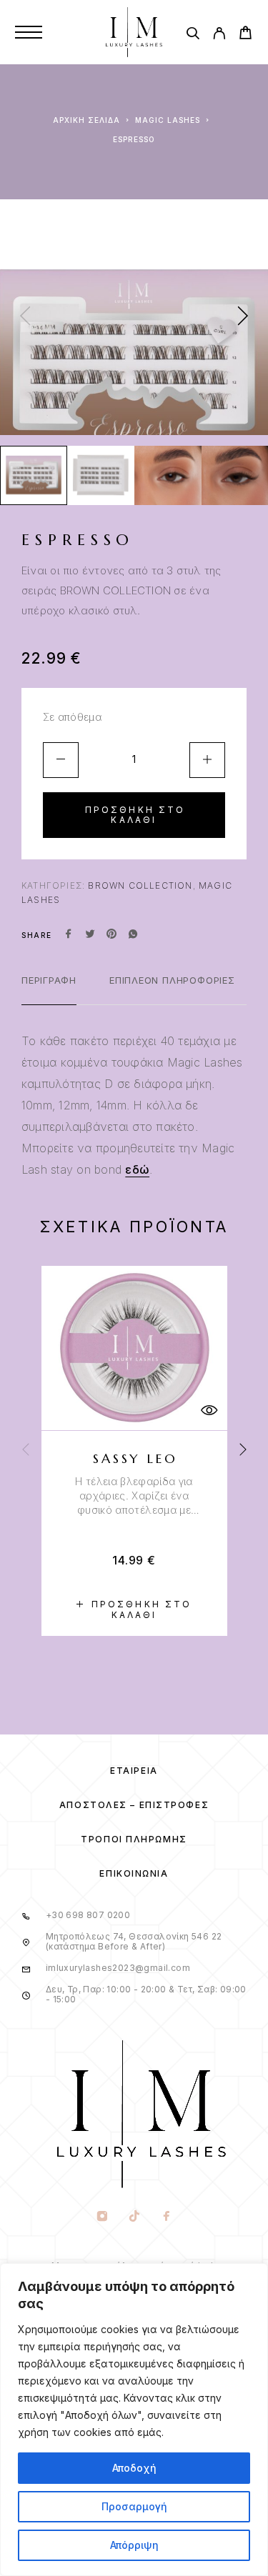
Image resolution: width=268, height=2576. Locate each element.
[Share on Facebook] (69, 935)
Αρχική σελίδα (86, 120)
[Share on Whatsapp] (133, 935)
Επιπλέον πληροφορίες (172, 980)
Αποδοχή (134, 2468)
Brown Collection (140, 885)
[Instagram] (102, 2217)
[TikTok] (134, 2217)
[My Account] (219, 35)
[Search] (193, 35)
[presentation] (25, 317)
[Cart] (245, 35)
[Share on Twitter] (90, 935)
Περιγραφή (49, 980)
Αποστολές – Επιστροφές (134, 1805)
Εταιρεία (134, 1771)
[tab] (49, 989)
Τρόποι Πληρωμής (134, 1839)
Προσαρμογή (134, 2506)
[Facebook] (166, 2217)
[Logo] (134, 32)
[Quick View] (209, 1411)
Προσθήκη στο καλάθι (135, 815)
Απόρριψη (134, 2545)
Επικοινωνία (134, 1873)
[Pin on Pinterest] (111, 935)
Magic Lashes (168, 120)
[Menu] (29, 32)
